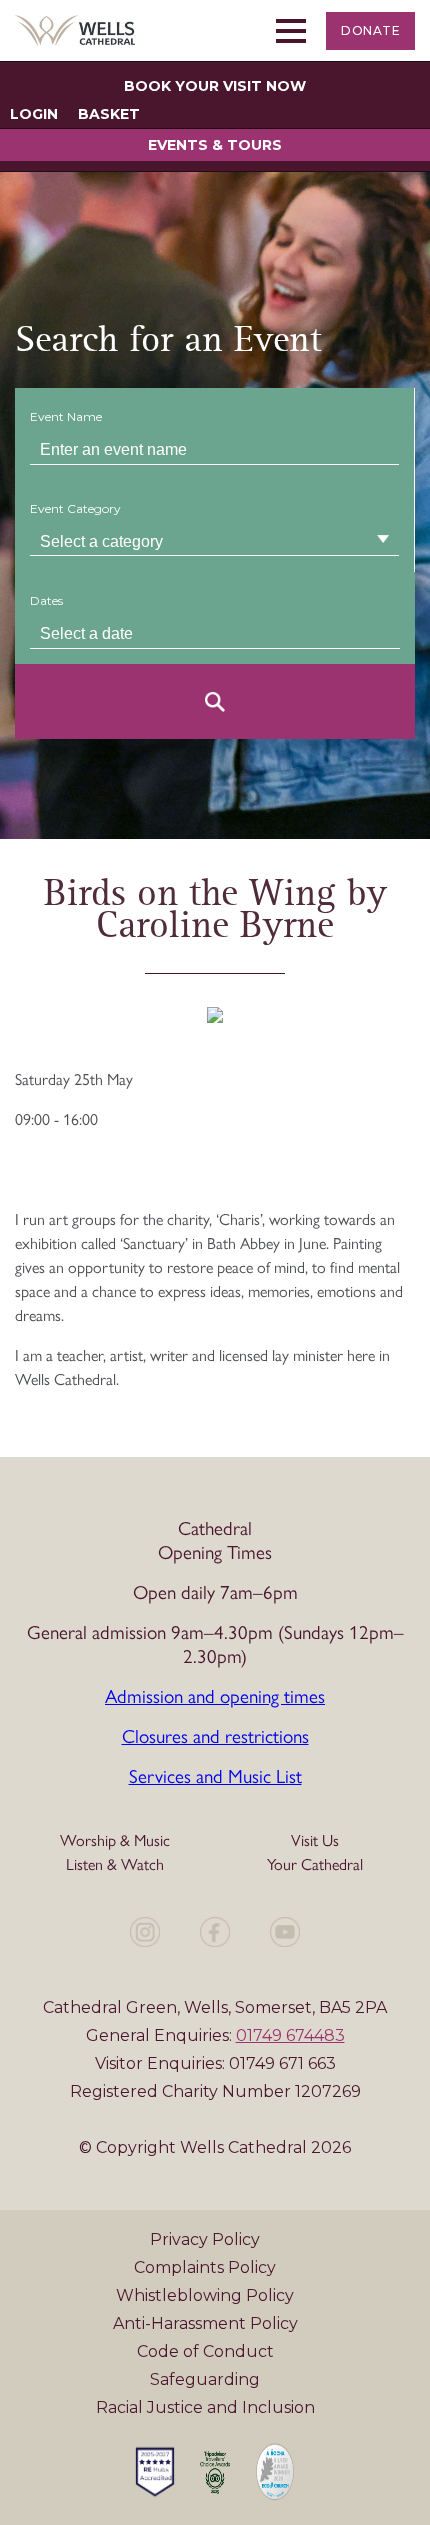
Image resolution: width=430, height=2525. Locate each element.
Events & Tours (215, 145)
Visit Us (315, 1840)
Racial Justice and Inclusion (205, 2407)
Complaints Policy (205, 2267)
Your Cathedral (315, 1864)
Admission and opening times (215, 1696)
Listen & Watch (115, 1864)
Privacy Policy (205, 2239)
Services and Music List (215, 1776)
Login (34, 114)
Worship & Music (115, 1840)
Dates (46, 600)
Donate (370, 30)
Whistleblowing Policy (205, 2295)
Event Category (75, 508)
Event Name (66, 416)
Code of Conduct (205, 2351)
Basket (109, 114)
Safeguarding (205, 2379)
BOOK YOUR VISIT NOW (215, 86)
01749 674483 (290, 2035)
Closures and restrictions (215, 1736)
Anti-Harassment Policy (205, 2323)
